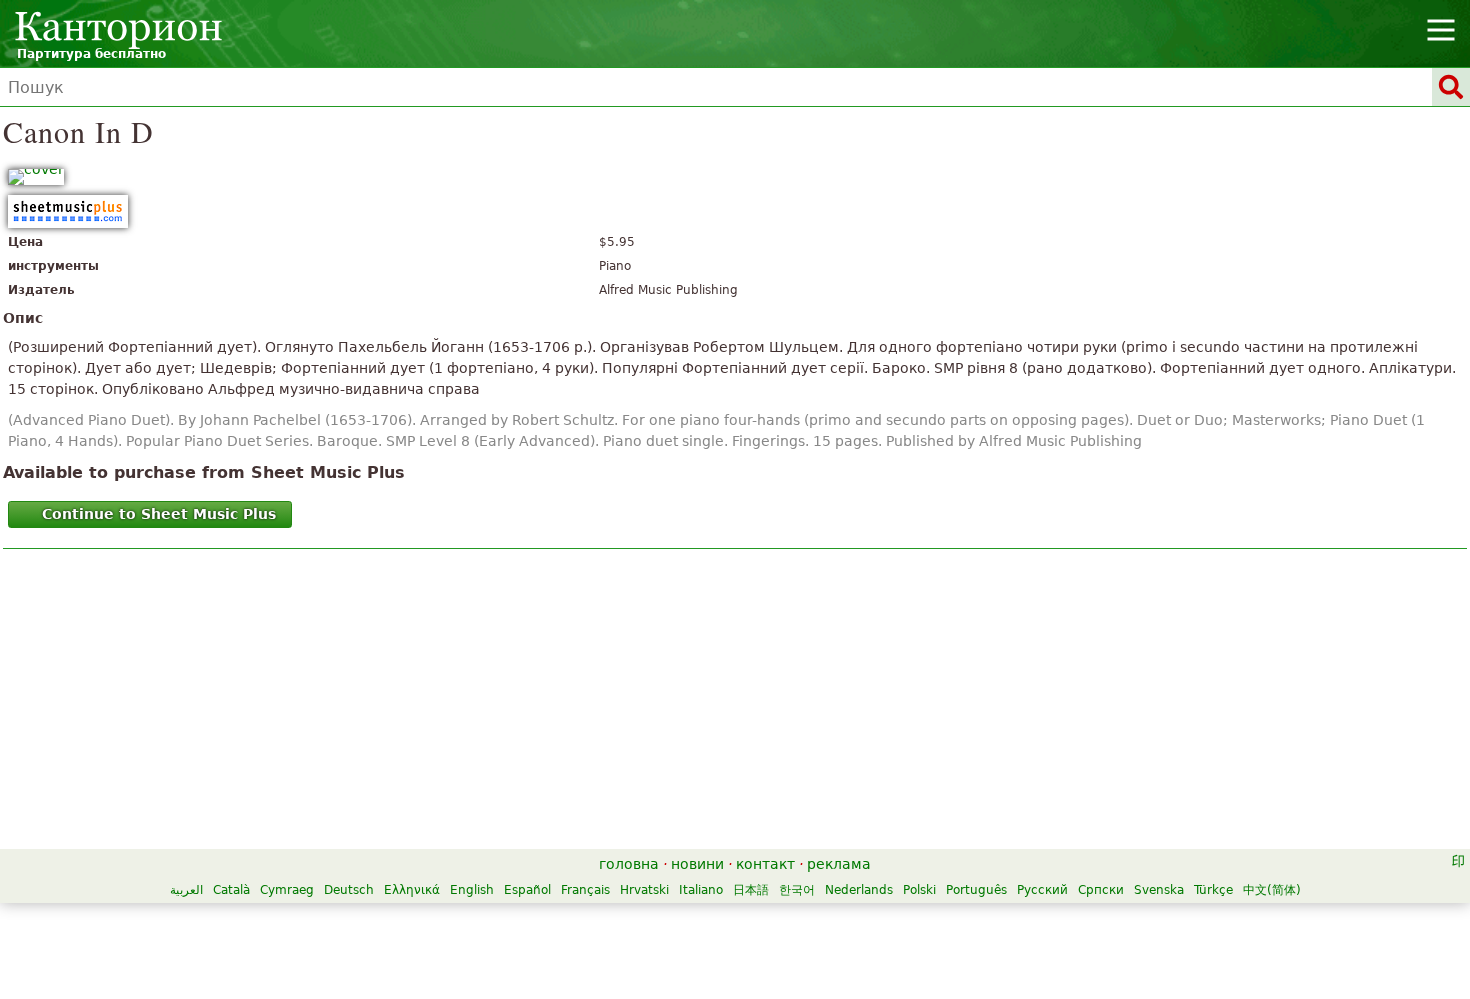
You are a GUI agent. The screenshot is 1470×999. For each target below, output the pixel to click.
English (472, 890)
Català (231, 890)
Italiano (701, 890)
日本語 (751, 890)
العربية (186, 890)
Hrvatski (644, 890)
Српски (1101, 890)
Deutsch (349, 890)
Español (527, 890)
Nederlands (859, 890)
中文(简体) (1272, 890)
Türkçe (1213, 890)
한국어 (797, 890)
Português (976, 890)
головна (629, 864)
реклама (839, 864)
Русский (1042, 890)
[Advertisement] (735, 704)
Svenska (1159, 890)
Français (585, 890)
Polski (919, 890)
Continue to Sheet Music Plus (159, 514)
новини (697, 864)
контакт (765, 864)
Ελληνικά (412, 890)
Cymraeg (287, 890)
